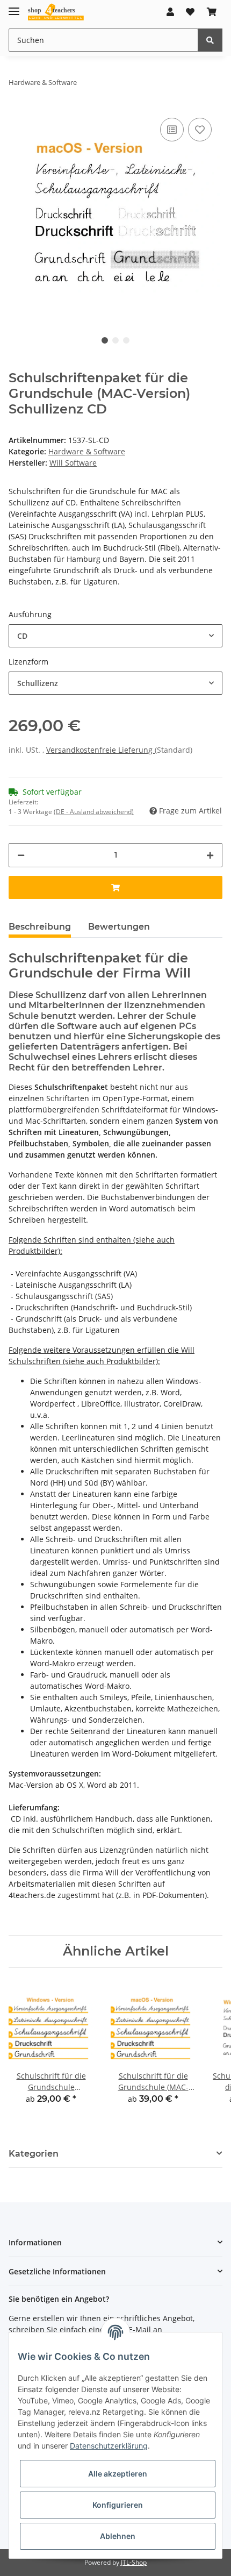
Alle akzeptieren (118, 2474)
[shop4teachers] (56, 12)
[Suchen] (210, 40)
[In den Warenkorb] (115, 887)
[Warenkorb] (212, 12)
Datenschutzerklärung (109, 2446)
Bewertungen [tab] (119, 927)
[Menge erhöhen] (210, 855)
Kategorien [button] (34, 2154)
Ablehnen (118, 2536)
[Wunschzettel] (190, 12)
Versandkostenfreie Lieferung (100, 750)
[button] (170, 12)
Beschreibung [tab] (40, 927)
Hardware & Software (87, 451)
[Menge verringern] (21, 855)
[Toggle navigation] (14, 7)
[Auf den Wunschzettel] (200, 130)
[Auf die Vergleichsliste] (172, 130)
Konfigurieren (118, 2505)
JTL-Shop (134, 2562)
